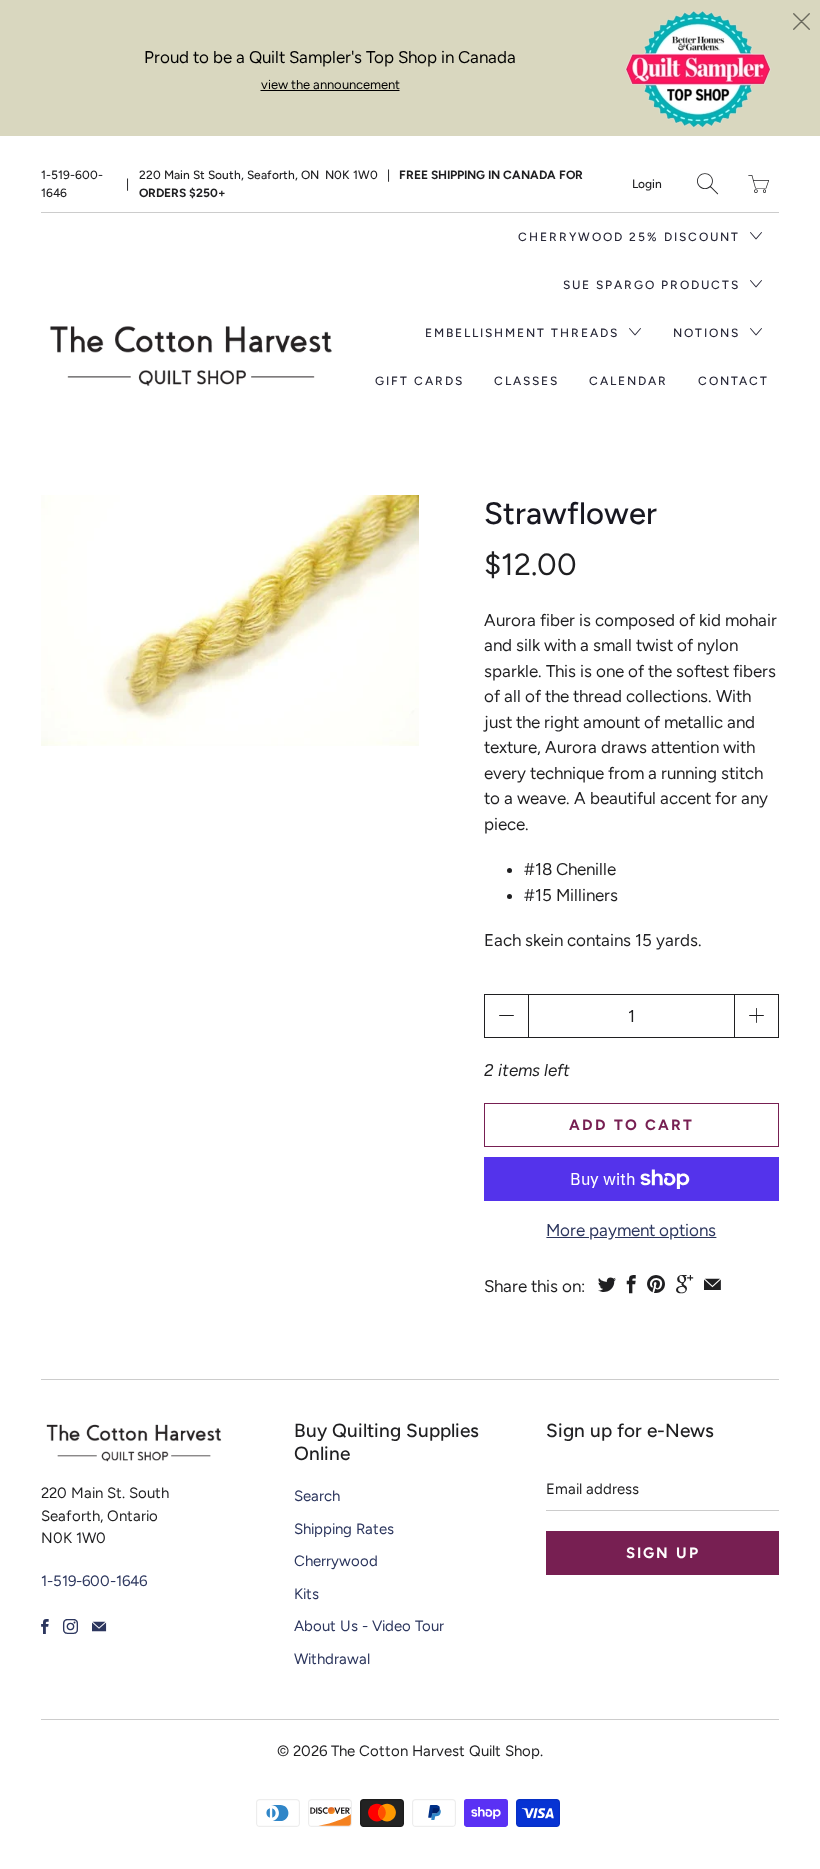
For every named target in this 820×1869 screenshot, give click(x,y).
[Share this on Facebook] (631, 1284)
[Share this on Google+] (684, 1284)
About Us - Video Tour (369, 1626)
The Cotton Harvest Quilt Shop (435, 1751)
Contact (733, 381)
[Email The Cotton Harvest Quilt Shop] (99, 1626)
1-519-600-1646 (72, 184)
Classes (526, 381)
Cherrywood (336, 1561)
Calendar (628, 381)
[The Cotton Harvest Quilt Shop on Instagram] (70, 1626)
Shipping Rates (344, 1529)
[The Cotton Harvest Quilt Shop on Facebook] (45, 1626)
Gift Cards (419, 381)
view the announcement (330, 84)
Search (317, 1496)
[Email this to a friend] (712, 1284)
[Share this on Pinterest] (656, 1284)
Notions (709, 333)
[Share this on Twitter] (607, 1284)
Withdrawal (332, 1659)
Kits (306, 1594)
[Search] (707, 183)
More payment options (631, 1230)
